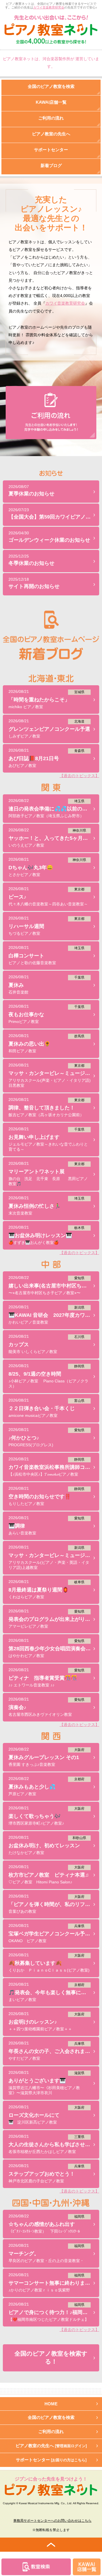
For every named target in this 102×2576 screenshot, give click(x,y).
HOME (51, 2404)
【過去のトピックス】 (79, 776)
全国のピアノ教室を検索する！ (51, 2358)
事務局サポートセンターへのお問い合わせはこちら (52, 2521)
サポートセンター (51, 2460)
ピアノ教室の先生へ (51, 2446)
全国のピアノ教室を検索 (51, 2417)
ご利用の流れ (51, 2431)
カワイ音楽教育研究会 (49, 7)
